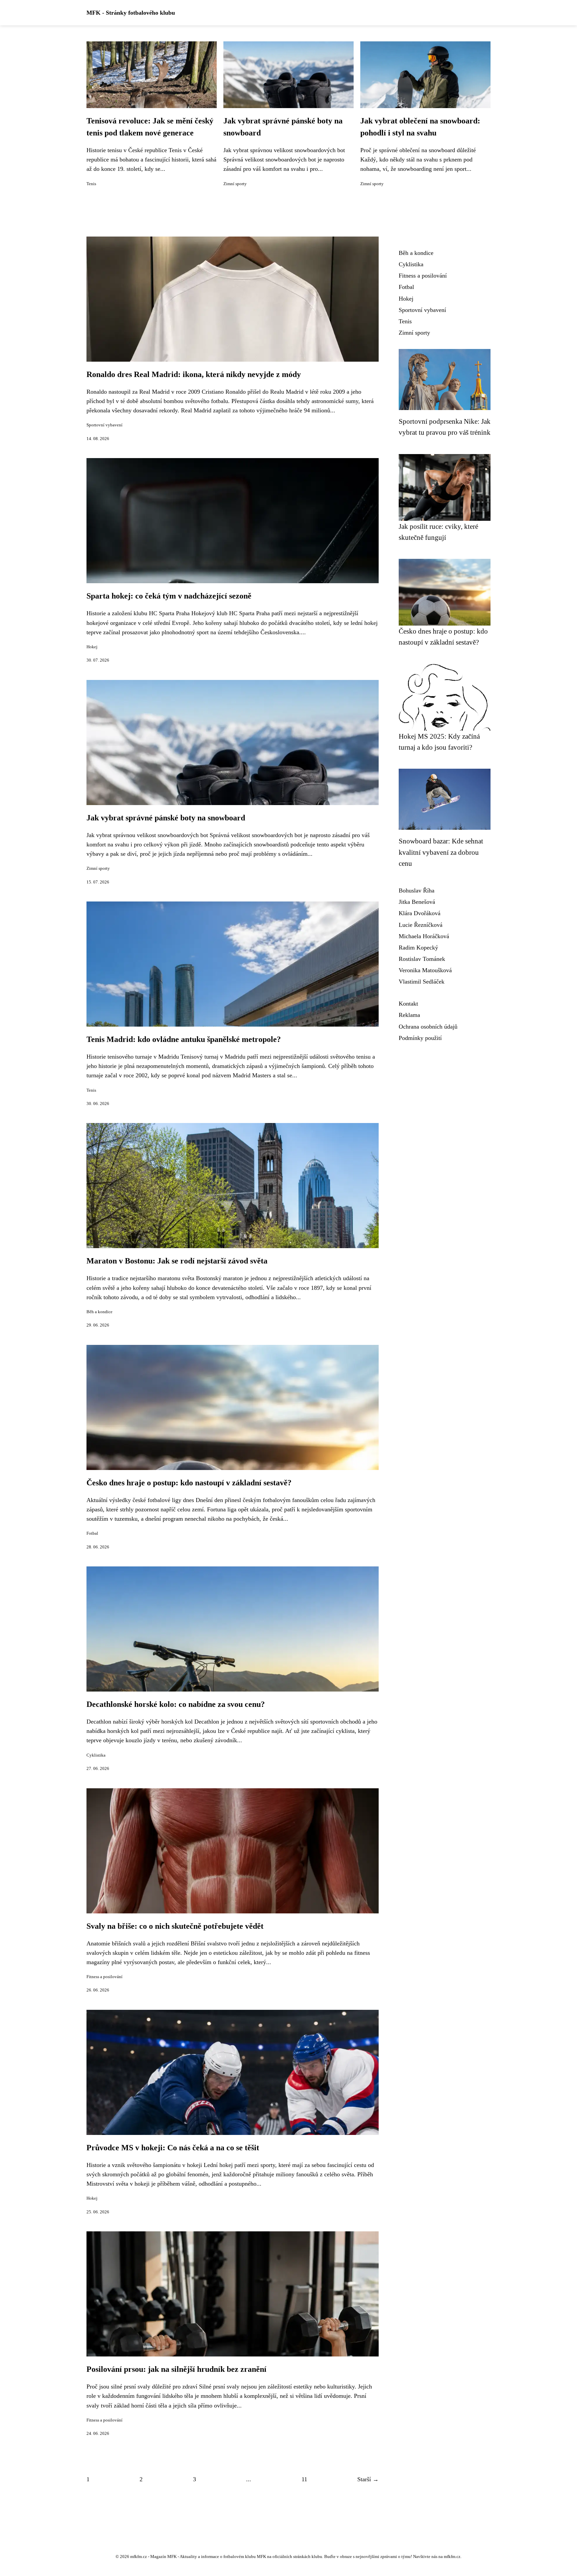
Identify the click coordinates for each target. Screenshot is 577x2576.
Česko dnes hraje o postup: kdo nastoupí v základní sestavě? (189, 1483)
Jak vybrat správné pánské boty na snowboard (166, 818)
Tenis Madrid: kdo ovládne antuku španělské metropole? (184, 1039)
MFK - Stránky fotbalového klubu (131, 13)
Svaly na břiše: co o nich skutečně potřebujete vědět (175, 1926)
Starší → (368, 2479)
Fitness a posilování (105, 1977)
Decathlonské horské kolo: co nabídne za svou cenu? (176, 1704)
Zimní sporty (235, 184)
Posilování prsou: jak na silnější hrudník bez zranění (176, 2369)
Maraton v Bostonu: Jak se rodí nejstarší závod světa (177, 1261)
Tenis (91, 184)
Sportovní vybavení (105, 425)
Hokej (92, 647)
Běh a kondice (100, 1312)
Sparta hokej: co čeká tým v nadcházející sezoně (169, 596)
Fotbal (92, 1533)
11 (304, 2479)
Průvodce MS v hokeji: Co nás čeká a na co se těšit (173, 2148)
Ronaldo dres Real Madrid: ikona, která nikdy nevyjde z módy (194, 374)
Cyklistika (96, 1755)
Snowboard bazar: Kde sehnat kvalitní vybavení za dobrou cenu (441, 852)
